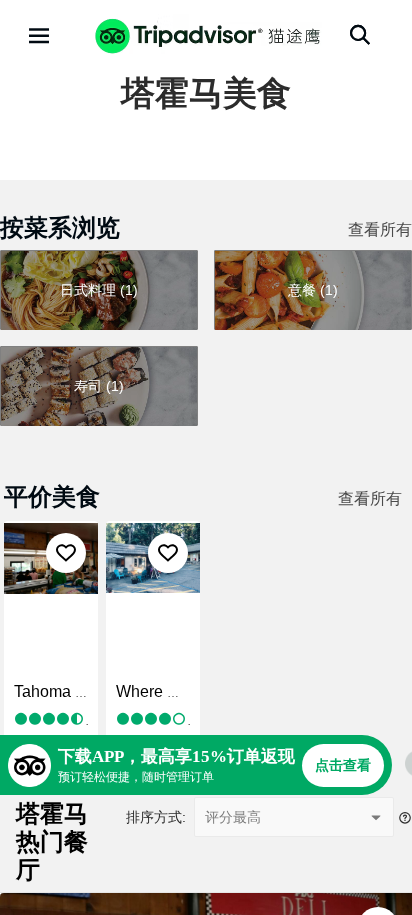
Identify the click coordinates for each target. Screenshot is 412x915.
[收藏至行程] (66, 553)
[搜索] (360, 35)
